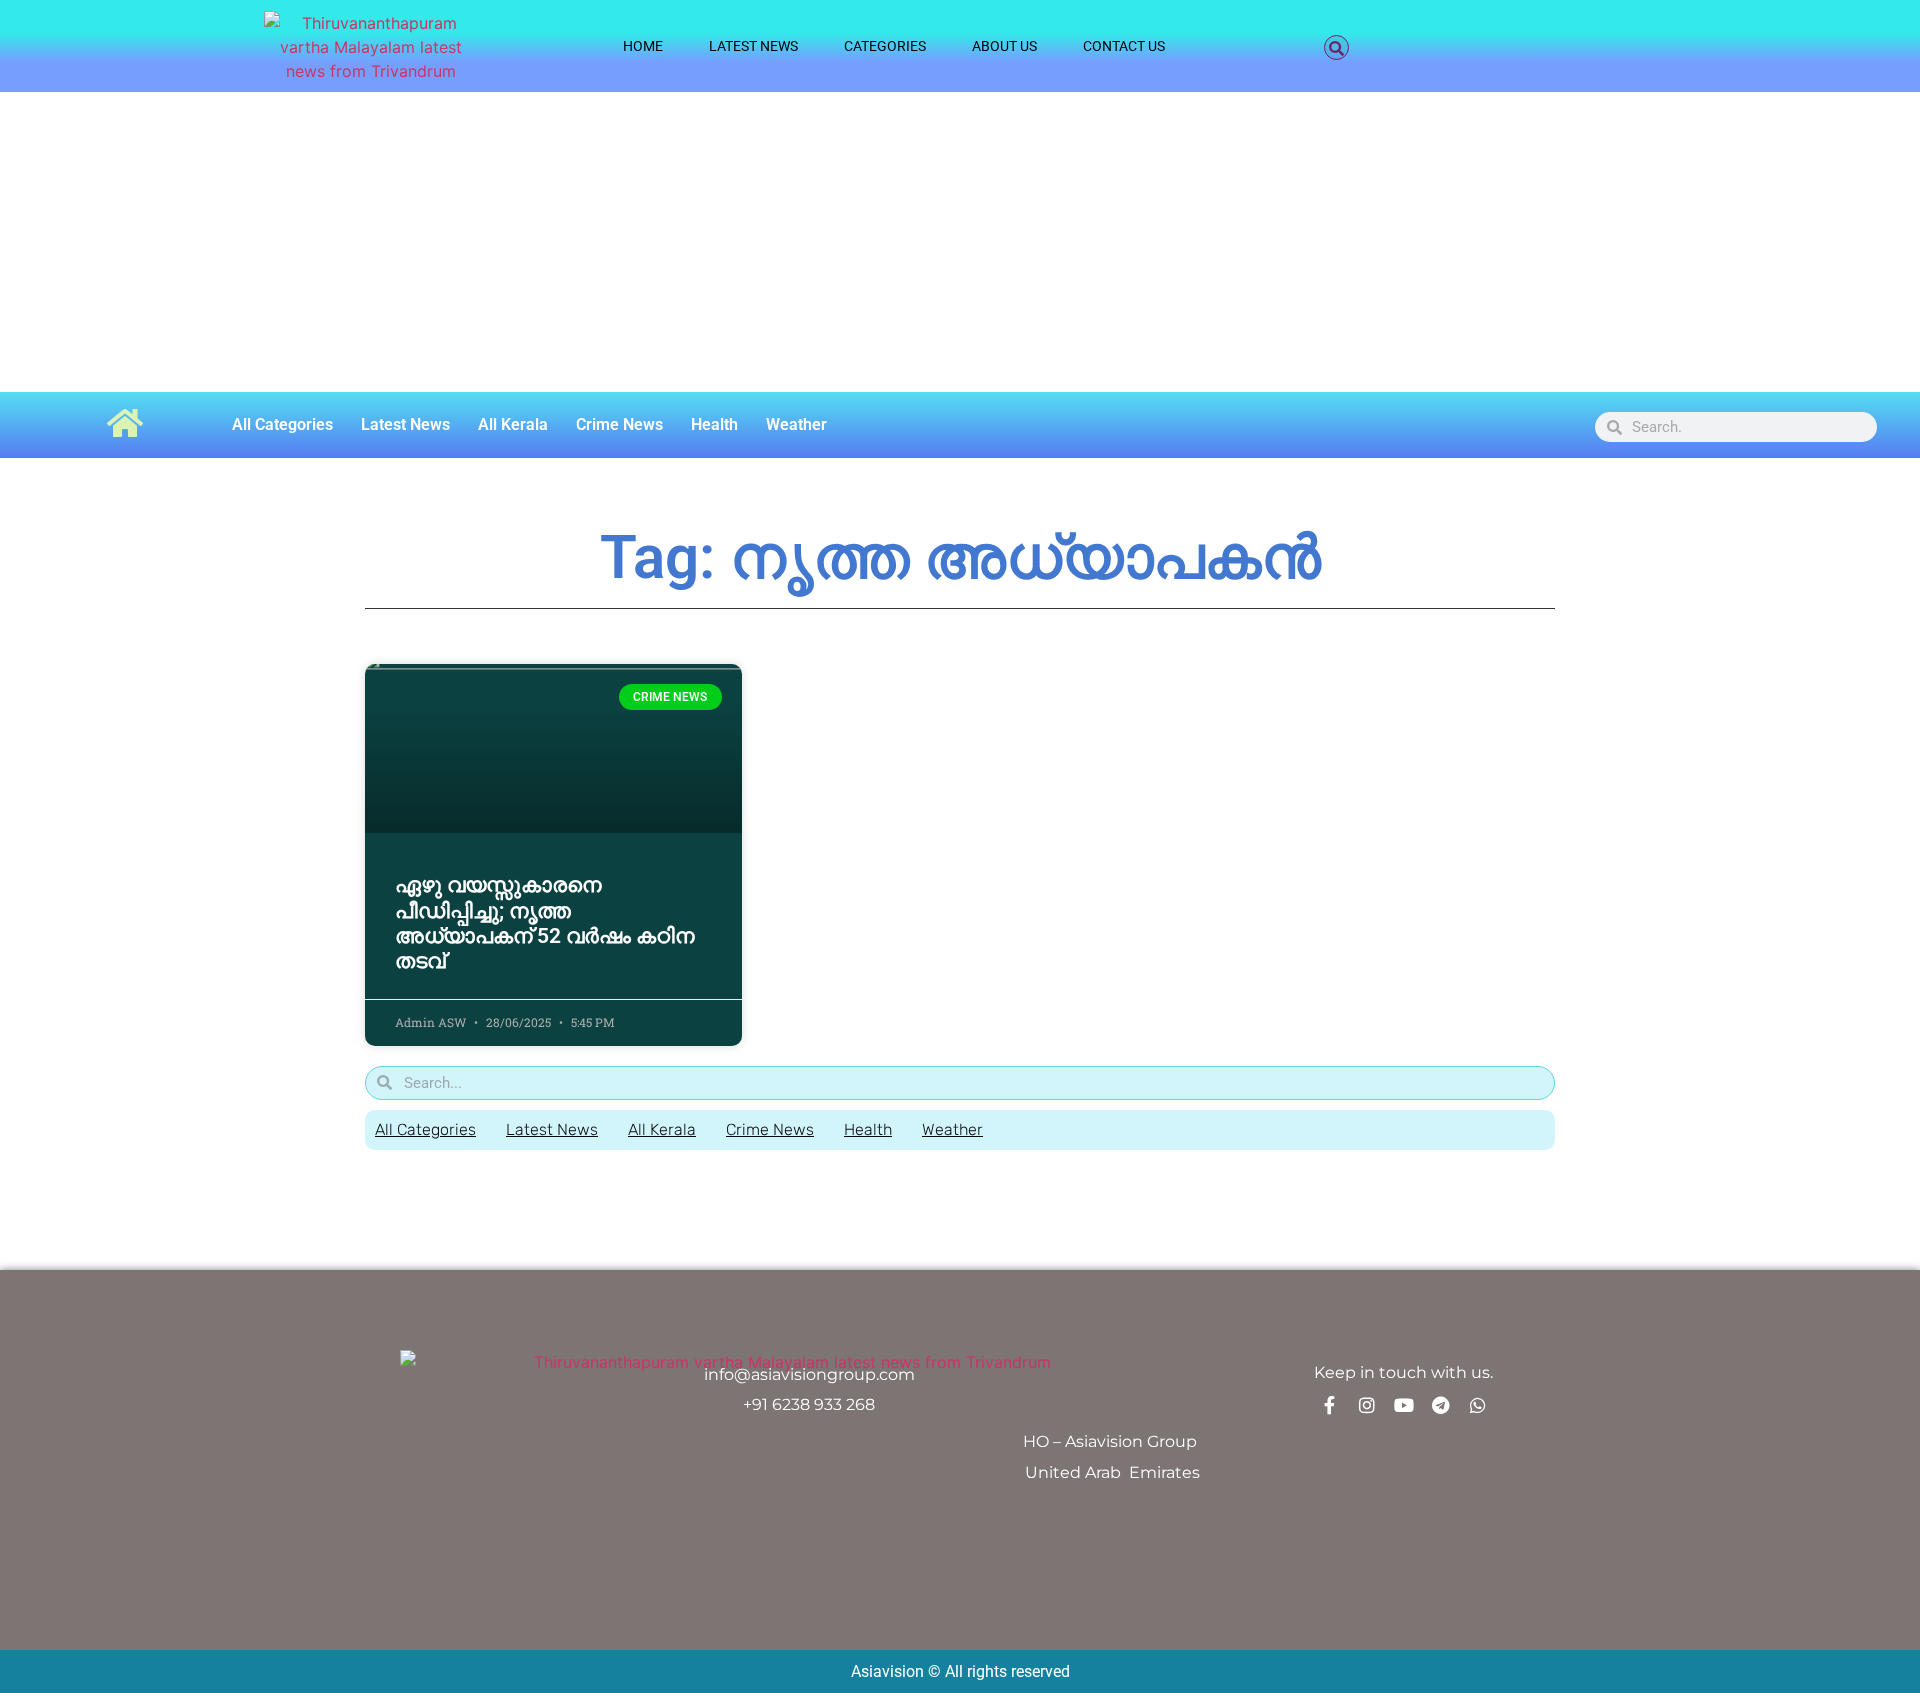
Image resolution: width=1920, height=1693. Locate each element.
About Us (1004, 46)
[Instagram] (1367, 1405)
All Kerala (513, 424)
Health (714, 424)
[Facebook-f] (1330, 1405)
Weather (796, 424)
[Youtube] (1404, 1405)
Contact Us (1124, 46)
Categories (885, 46)
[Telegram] (1441, 1405)
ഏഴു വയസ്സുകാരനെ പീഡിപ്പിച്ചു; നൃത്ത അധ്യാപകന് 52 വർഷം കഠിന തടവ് (544, 923)
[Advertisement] (960, 242)
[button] (1336, 47)
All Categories (282, 424)
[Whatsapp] (1478, 1405)
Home (643, 46)
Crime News (619, 424)
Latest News (753, 46)
